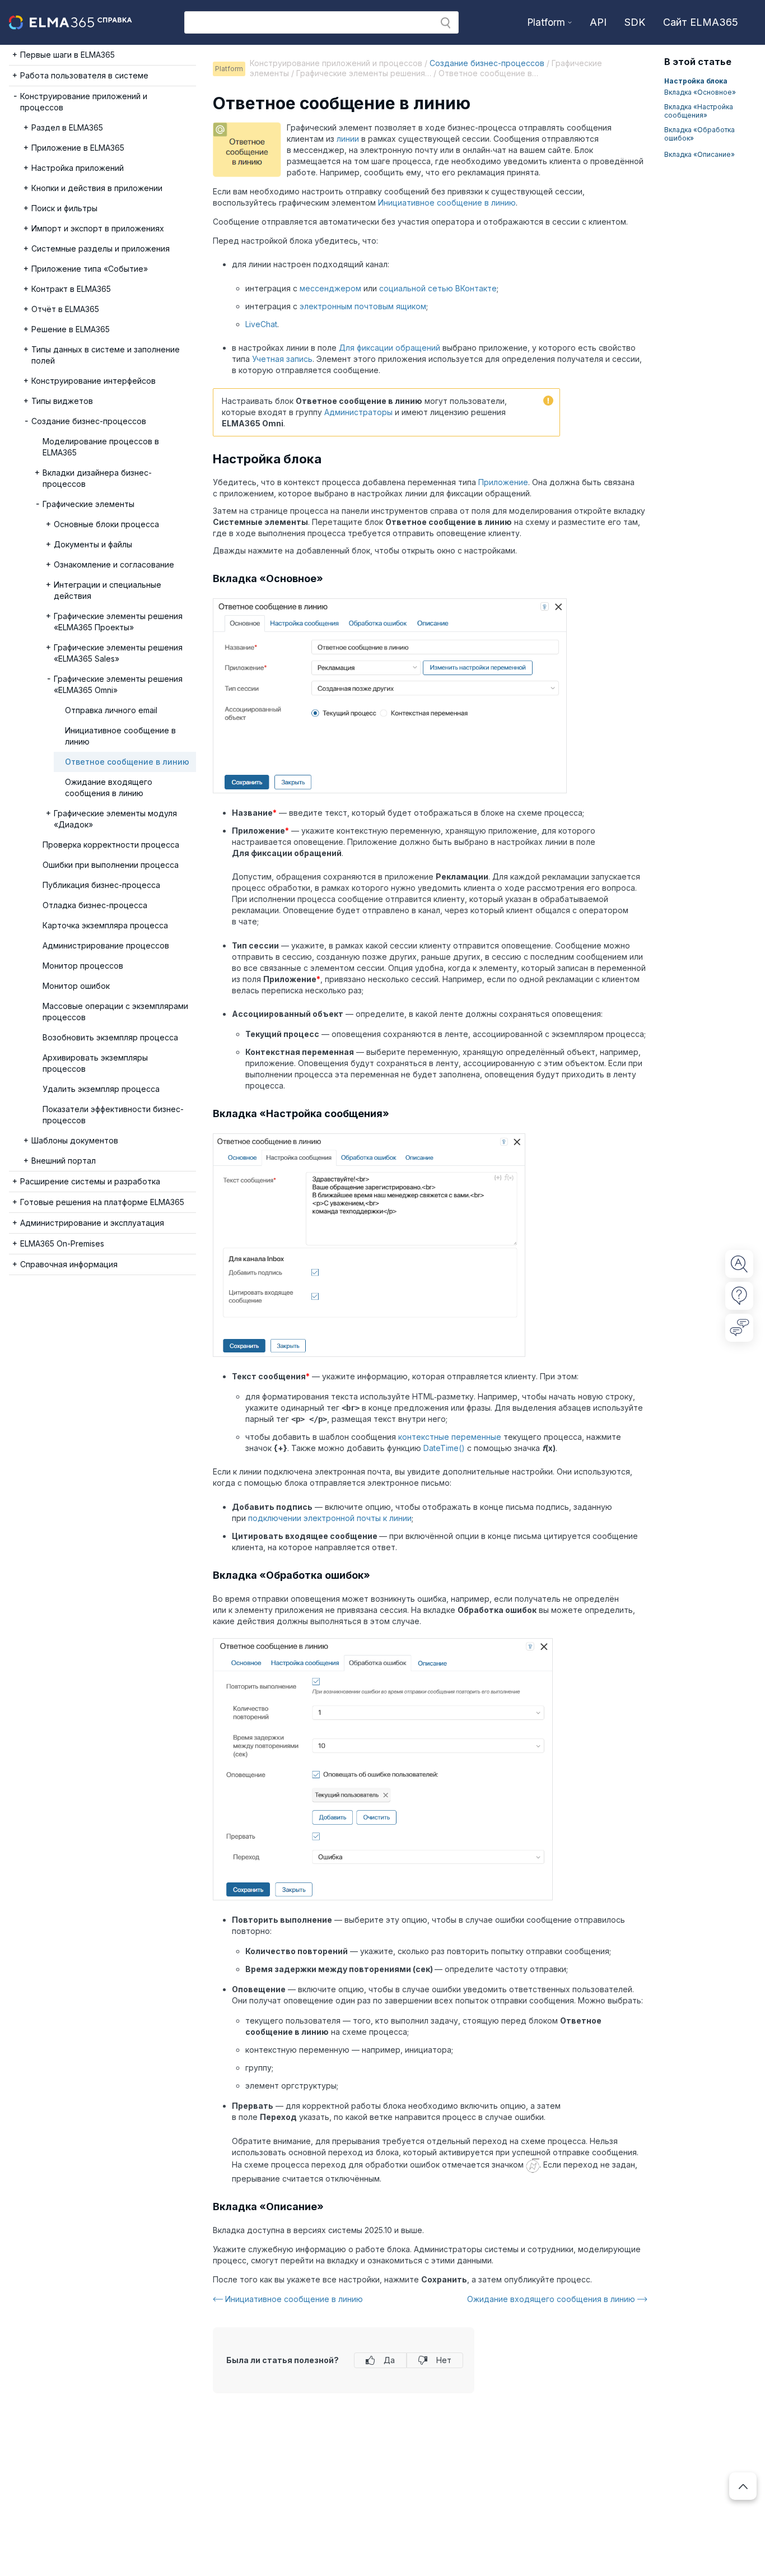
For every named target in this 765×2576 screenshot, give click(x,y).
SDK (635, 22)
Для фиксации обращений (390, 348)
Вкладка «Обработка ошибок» (699, 134)
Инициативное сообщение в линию (447, 203)
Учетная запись (282, 359)
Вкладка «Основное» (700, 92)
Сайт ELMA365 (701, 22)
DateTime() (444, 1448)
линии (348, 139)
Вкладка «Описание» (699, 154)
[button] (446, 23)
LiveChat (261, 324)
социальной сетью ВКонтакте (438, 288)
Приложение (503, 482)
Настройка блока (696, 81)
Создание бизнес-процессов (487, 63)
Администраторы (358, 412)
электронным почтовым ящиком (363, 306)
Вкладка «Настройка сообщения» (699, 111)
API (598, 22)
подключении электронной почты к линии (330, 1518)
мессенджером (330, 288)
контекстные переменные (450, 1437)
